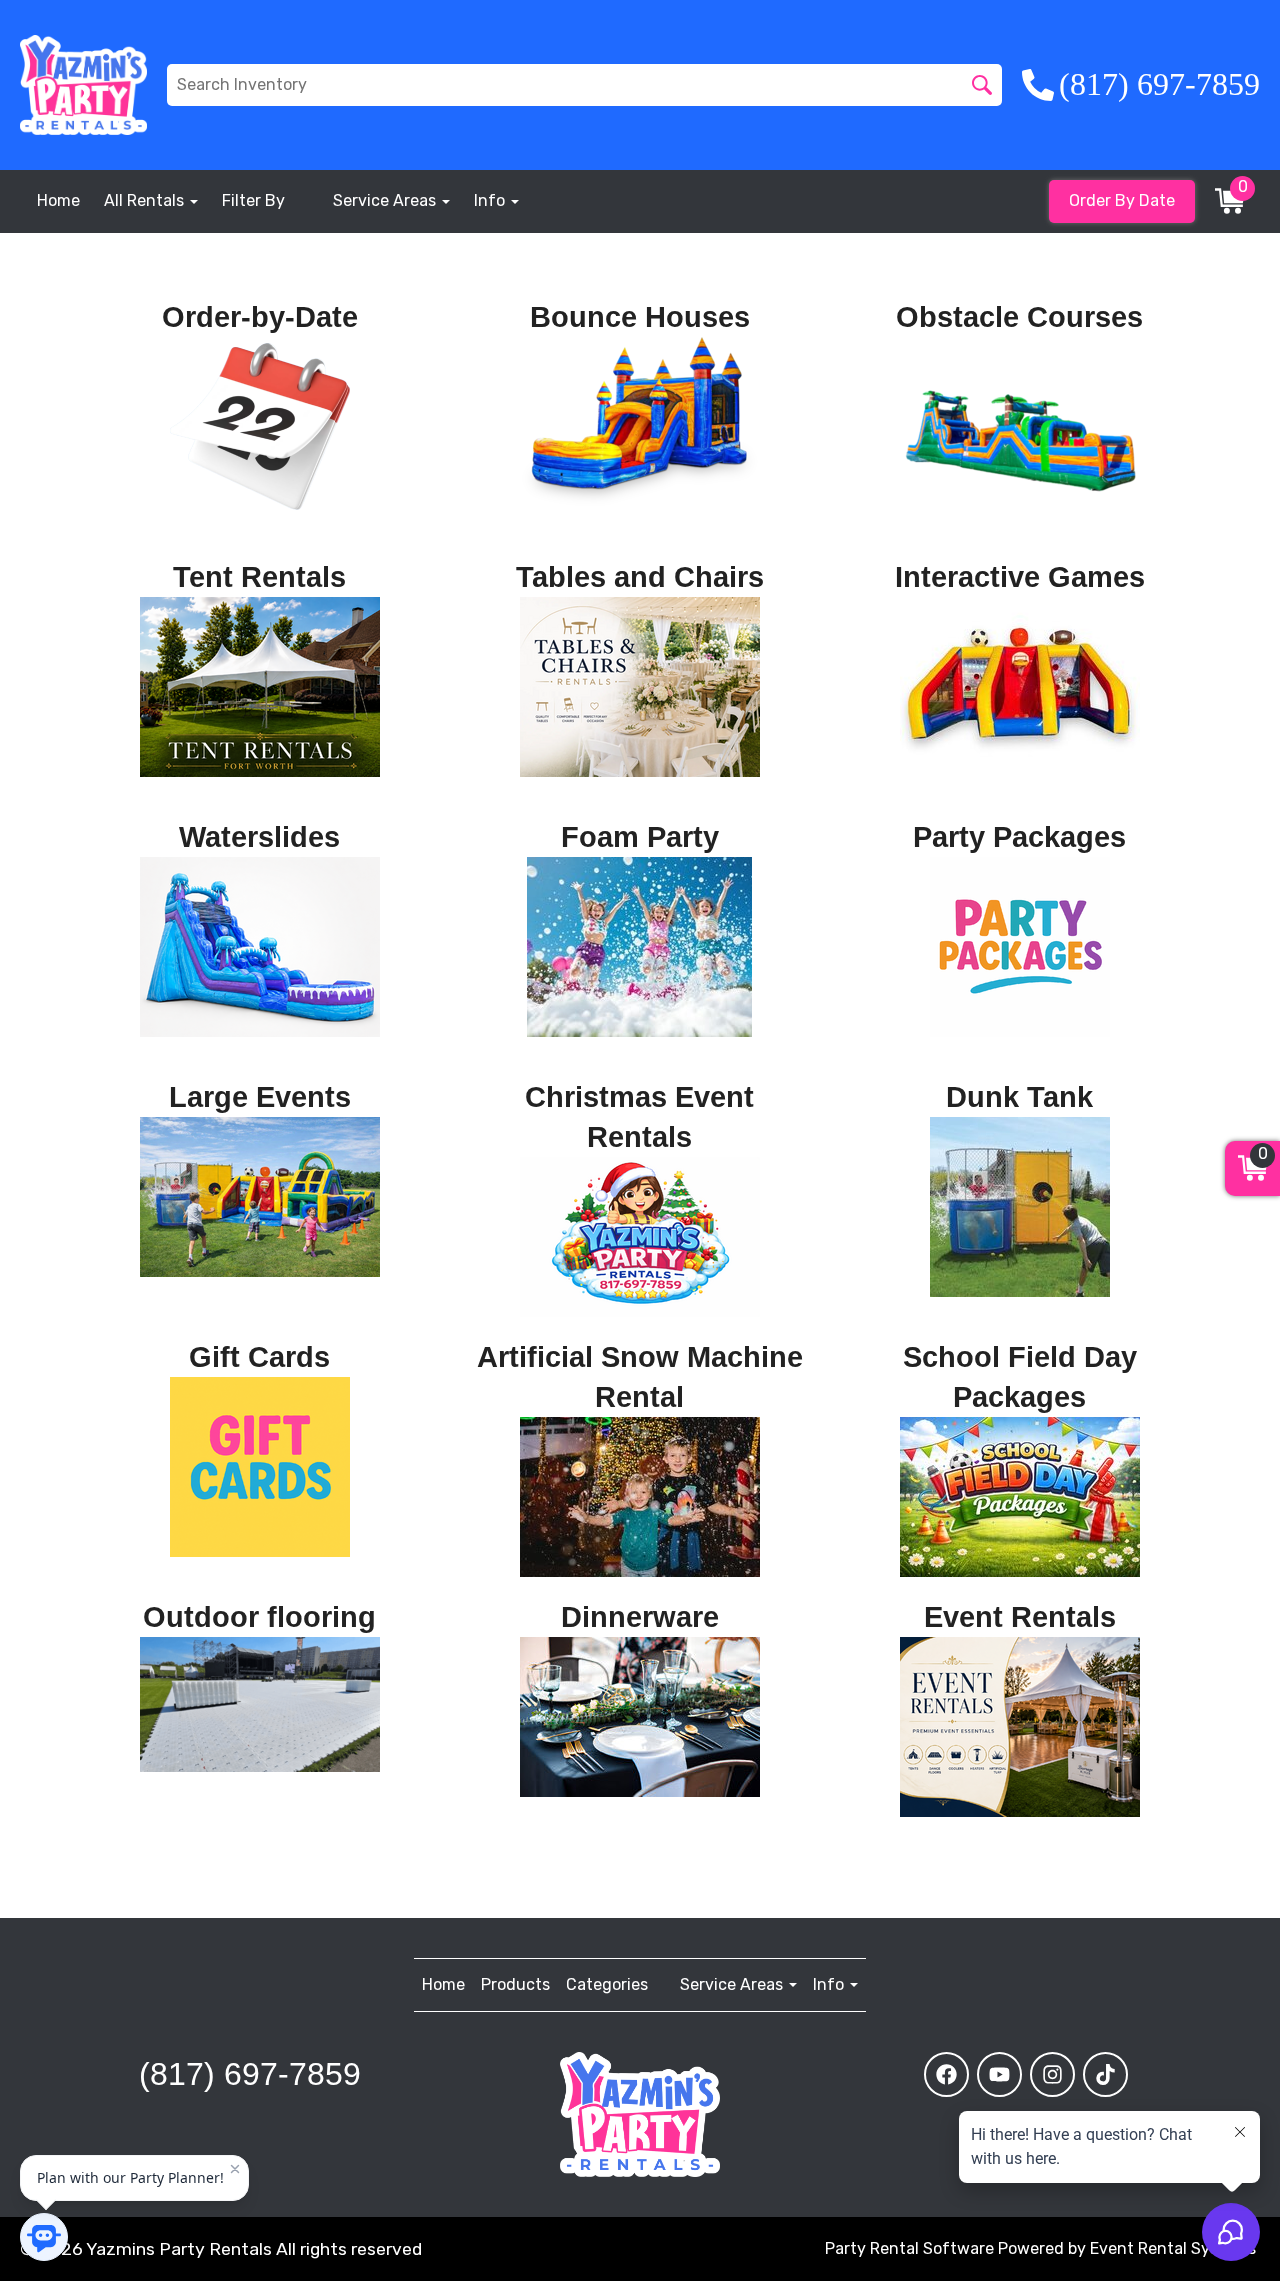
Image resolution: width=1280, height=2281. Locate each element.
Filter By (253, 200)
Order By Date (1122, 200)
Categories (607, 1984)
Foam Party (640, 837)
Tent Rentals (259, 577)
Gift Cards (259, 1357)
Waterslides (259, 837)
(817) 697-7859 (250, 2074)
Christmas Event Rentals (639, 1117)
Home (58, 200)
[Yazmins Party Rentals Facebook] (946, 2074)
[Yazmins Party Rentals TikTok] (1105, 2074)
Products (515, 1984)
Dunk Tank (1019, 1097)
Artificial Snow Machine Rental (640, 1377)
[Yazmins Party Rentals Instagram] (1052, 2074)
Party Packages (1019, 837)
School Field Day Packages (1020, 1377)
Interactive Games (1020, 577)
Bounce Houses (640, 317)
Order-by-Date (260, 317)
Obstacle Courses (1019, 317)
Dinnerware (640, 1617)
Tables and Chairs (640, 577)
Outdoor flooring (259, 1617)
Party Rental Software (909, 2248)
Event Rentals (1020, 1617)
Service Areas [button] (386, 200)
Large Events (260, 1097)
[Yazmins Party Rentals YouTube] (999, 2074)
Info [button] (491, 200)
